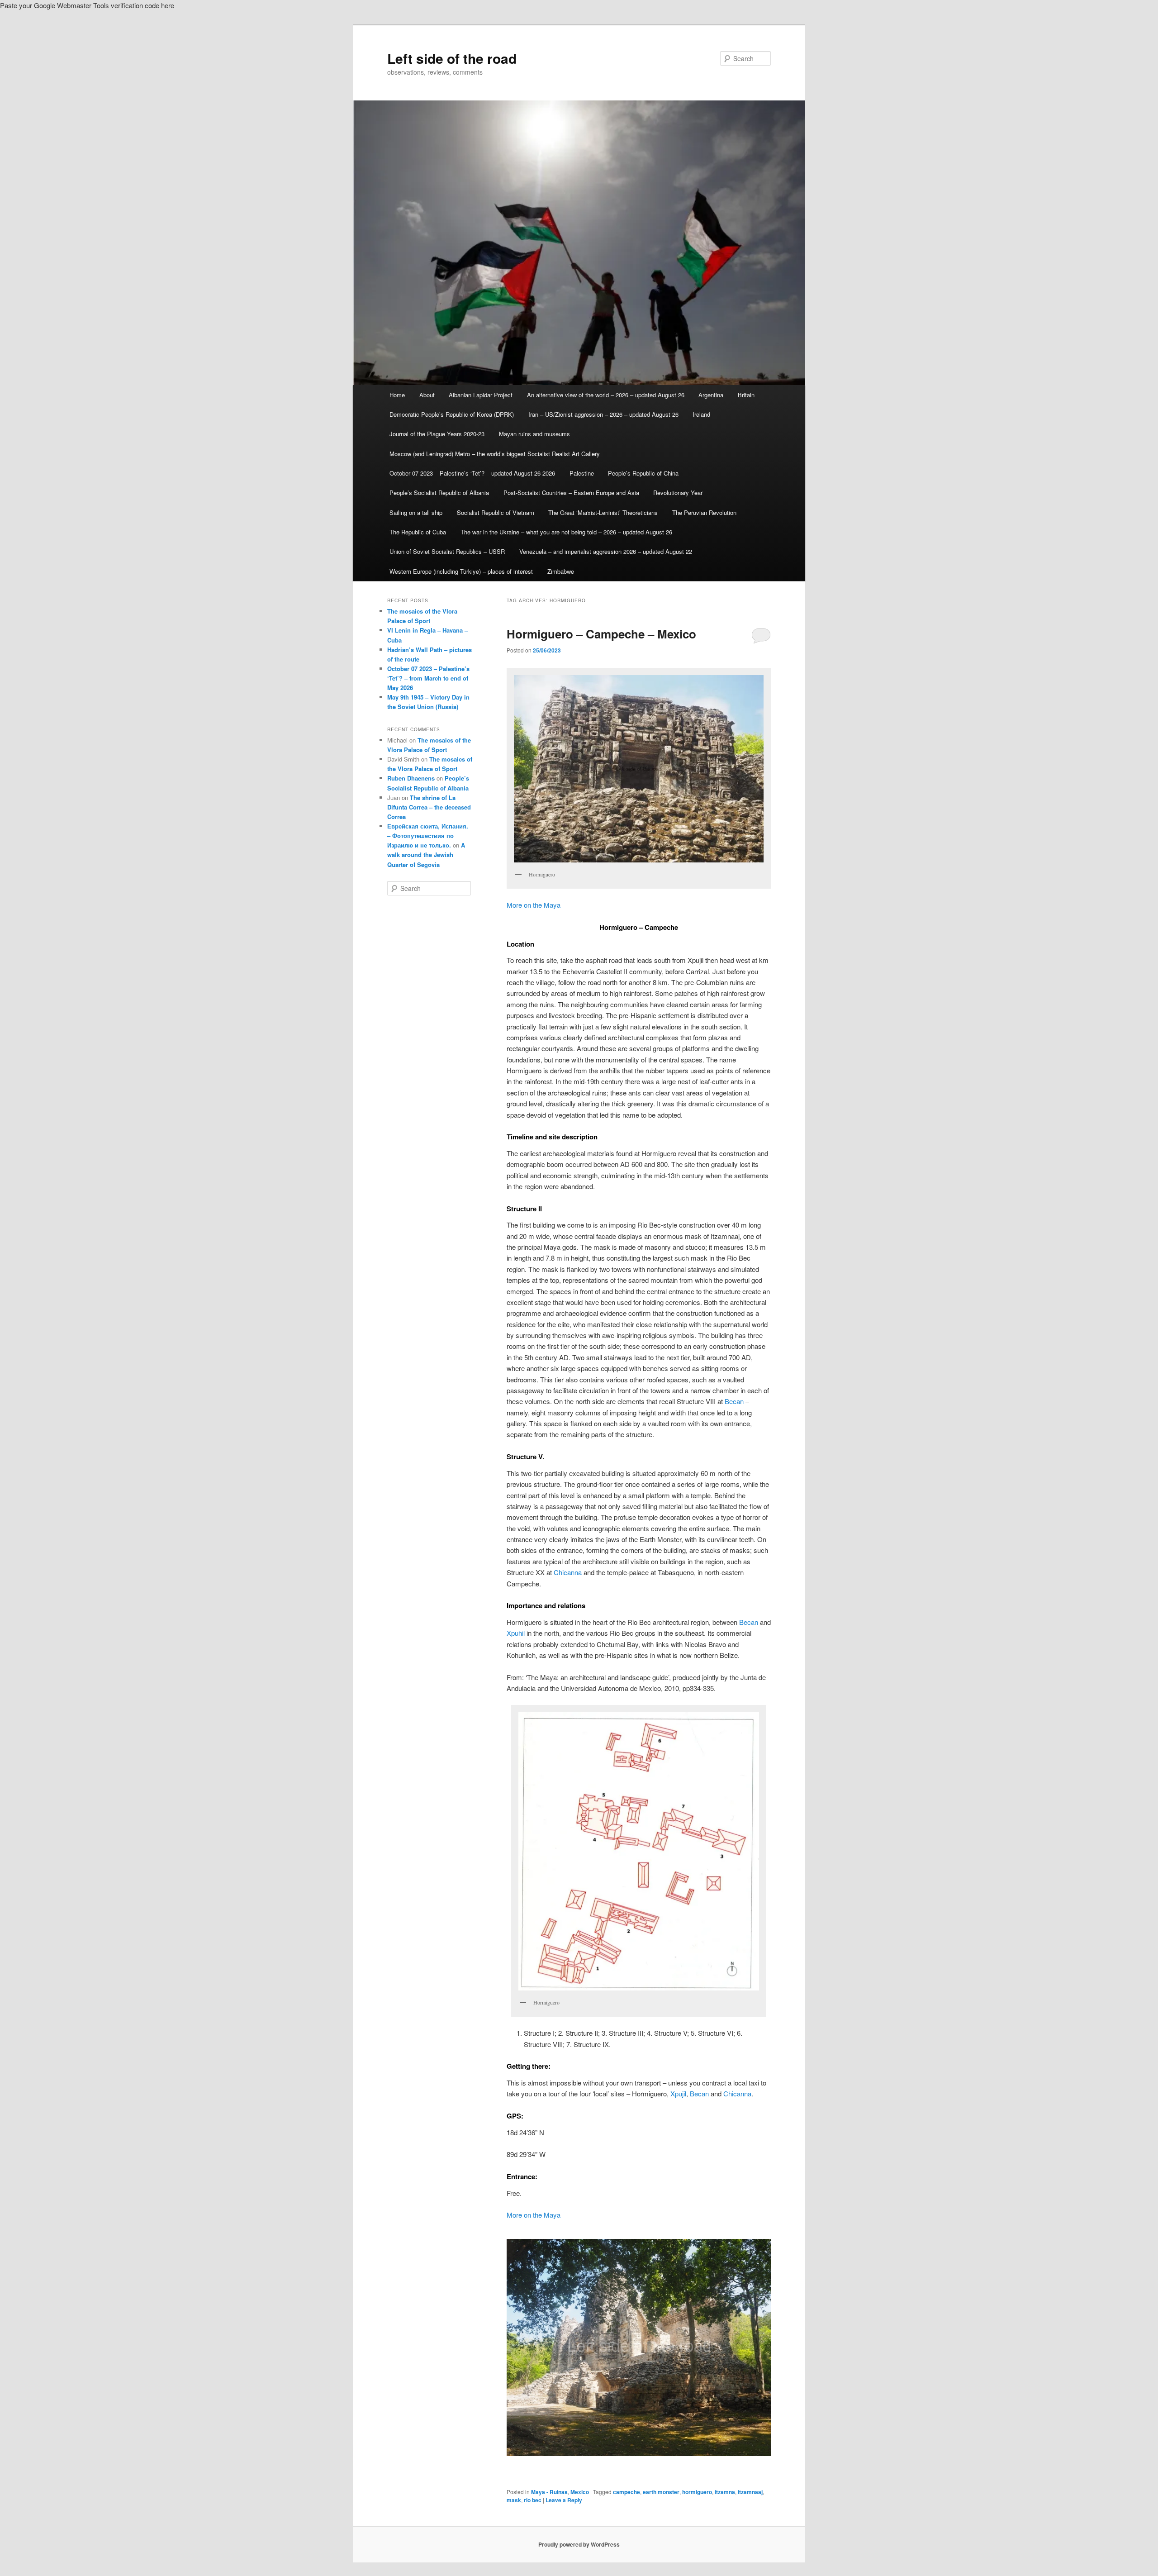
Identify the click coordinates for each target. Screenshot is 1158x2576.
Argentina (711, 395)
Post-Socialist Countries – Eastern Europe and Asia (571, 493)
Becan (734, 1401)
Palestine (582, 473)
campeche (626, 2492)
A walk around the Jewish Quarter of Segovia (426, 855)
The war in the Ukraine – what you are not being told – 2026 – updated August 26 (566, 532)
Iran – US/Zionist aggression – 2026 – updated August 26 (603, 414)
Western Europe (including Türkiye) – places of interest (461, 571)
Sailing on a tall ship (416, 512)
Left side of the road (452, 58)
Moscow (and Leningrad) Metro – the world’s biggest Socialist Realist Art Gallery (495, 454)
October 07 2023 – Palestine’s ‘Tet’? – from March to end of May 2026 (428, 678)
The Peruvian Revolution (704, 512)
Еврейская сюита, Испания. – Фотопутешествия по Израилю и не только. (428, 836)
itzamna (725, 2492)
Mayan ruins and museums (534, 434)
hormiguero (697, 2492)
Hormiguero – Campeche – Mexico (601, 634)
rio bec (533, 2500)
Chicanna (568, 1572)
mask (514, 2500)
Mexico (580, 2492)
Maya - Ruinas (549, 2492)
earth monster (661, 2492)
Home (397, 395)
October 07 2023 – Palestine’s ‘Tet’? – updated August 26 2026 (472, 473)
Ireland (701, 414)
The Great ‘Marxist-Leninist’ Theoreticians (603, 512)
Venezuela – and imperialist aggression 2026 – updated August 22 (606, 551)
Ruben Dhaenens (411, 778)
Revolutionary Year (678, 493)
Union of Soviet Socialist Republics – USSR (447, 551)
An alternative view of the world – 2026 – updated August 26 (606, 395)
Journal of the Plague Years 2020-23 (437, 434)
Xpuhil (516, 1633)
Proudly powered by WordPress (579, 2544)
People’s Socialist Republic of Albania (439, 493)
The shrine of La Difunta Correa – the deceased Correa (429, 807)
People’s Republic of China (643, 473)
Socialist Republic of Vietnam (496, 512)
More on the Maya (534, 905)
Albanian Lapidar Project (481, 395)
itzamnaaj (750, 2492)
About (427, 395)
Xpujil (678, 2093)
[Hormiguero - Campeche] (639, 2347)
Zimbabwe (561, 571)
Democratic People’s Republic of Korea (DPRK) (452, 414)
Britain (746, 395)
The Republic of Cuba (418, 532)
